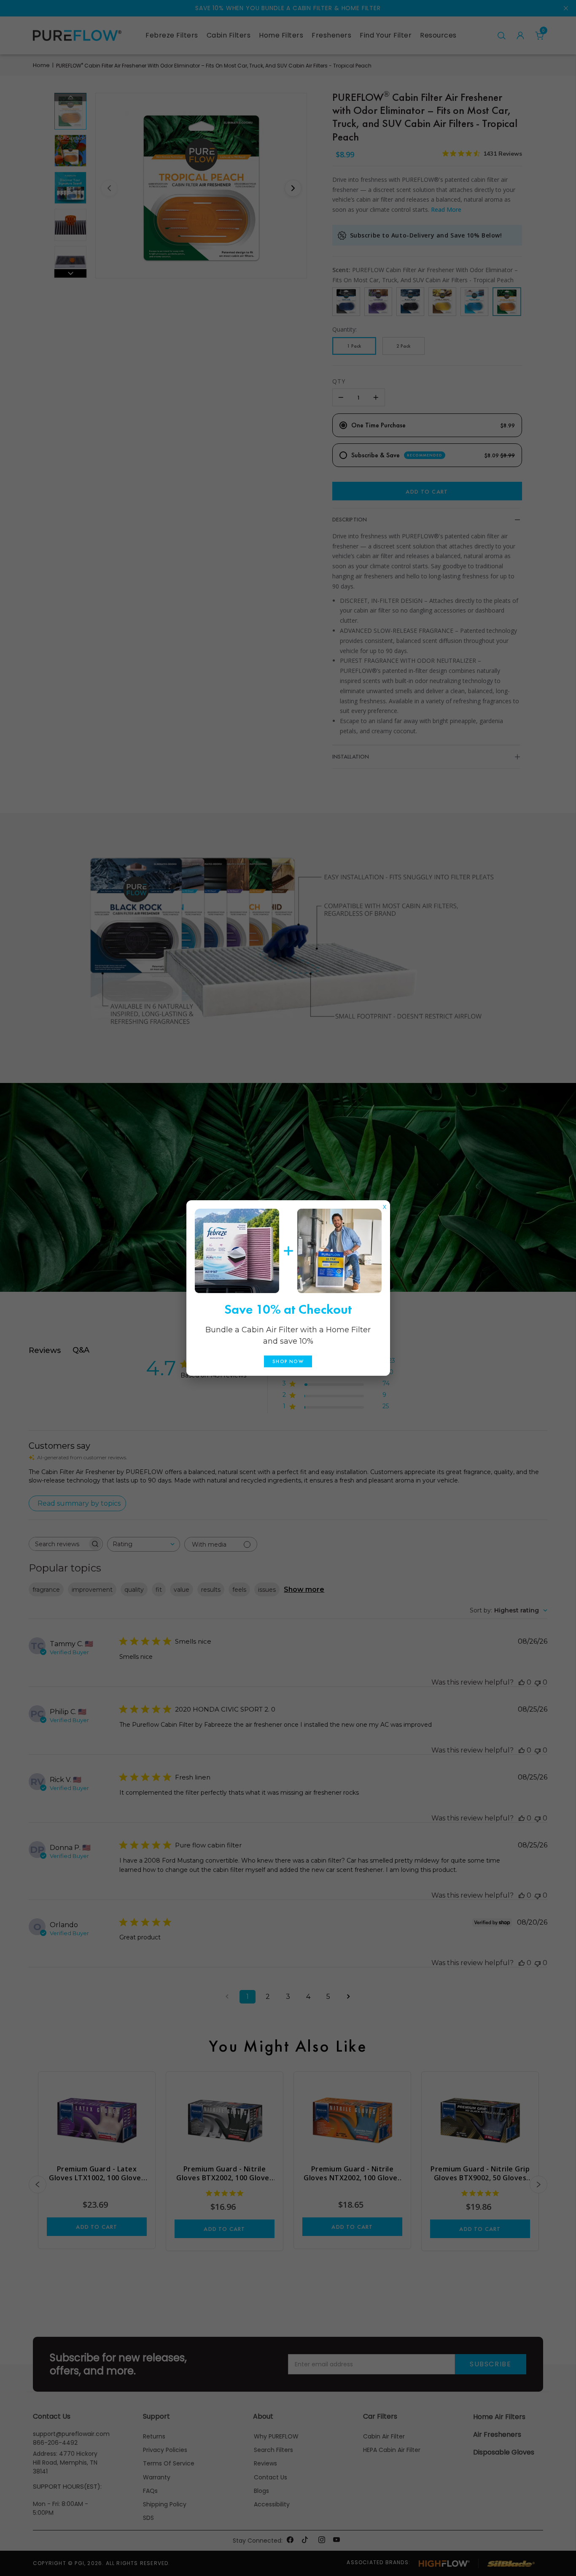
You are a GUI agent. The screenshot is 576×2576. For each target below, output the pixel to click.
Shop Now (288, 1361)
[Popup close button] (385, 1205)
